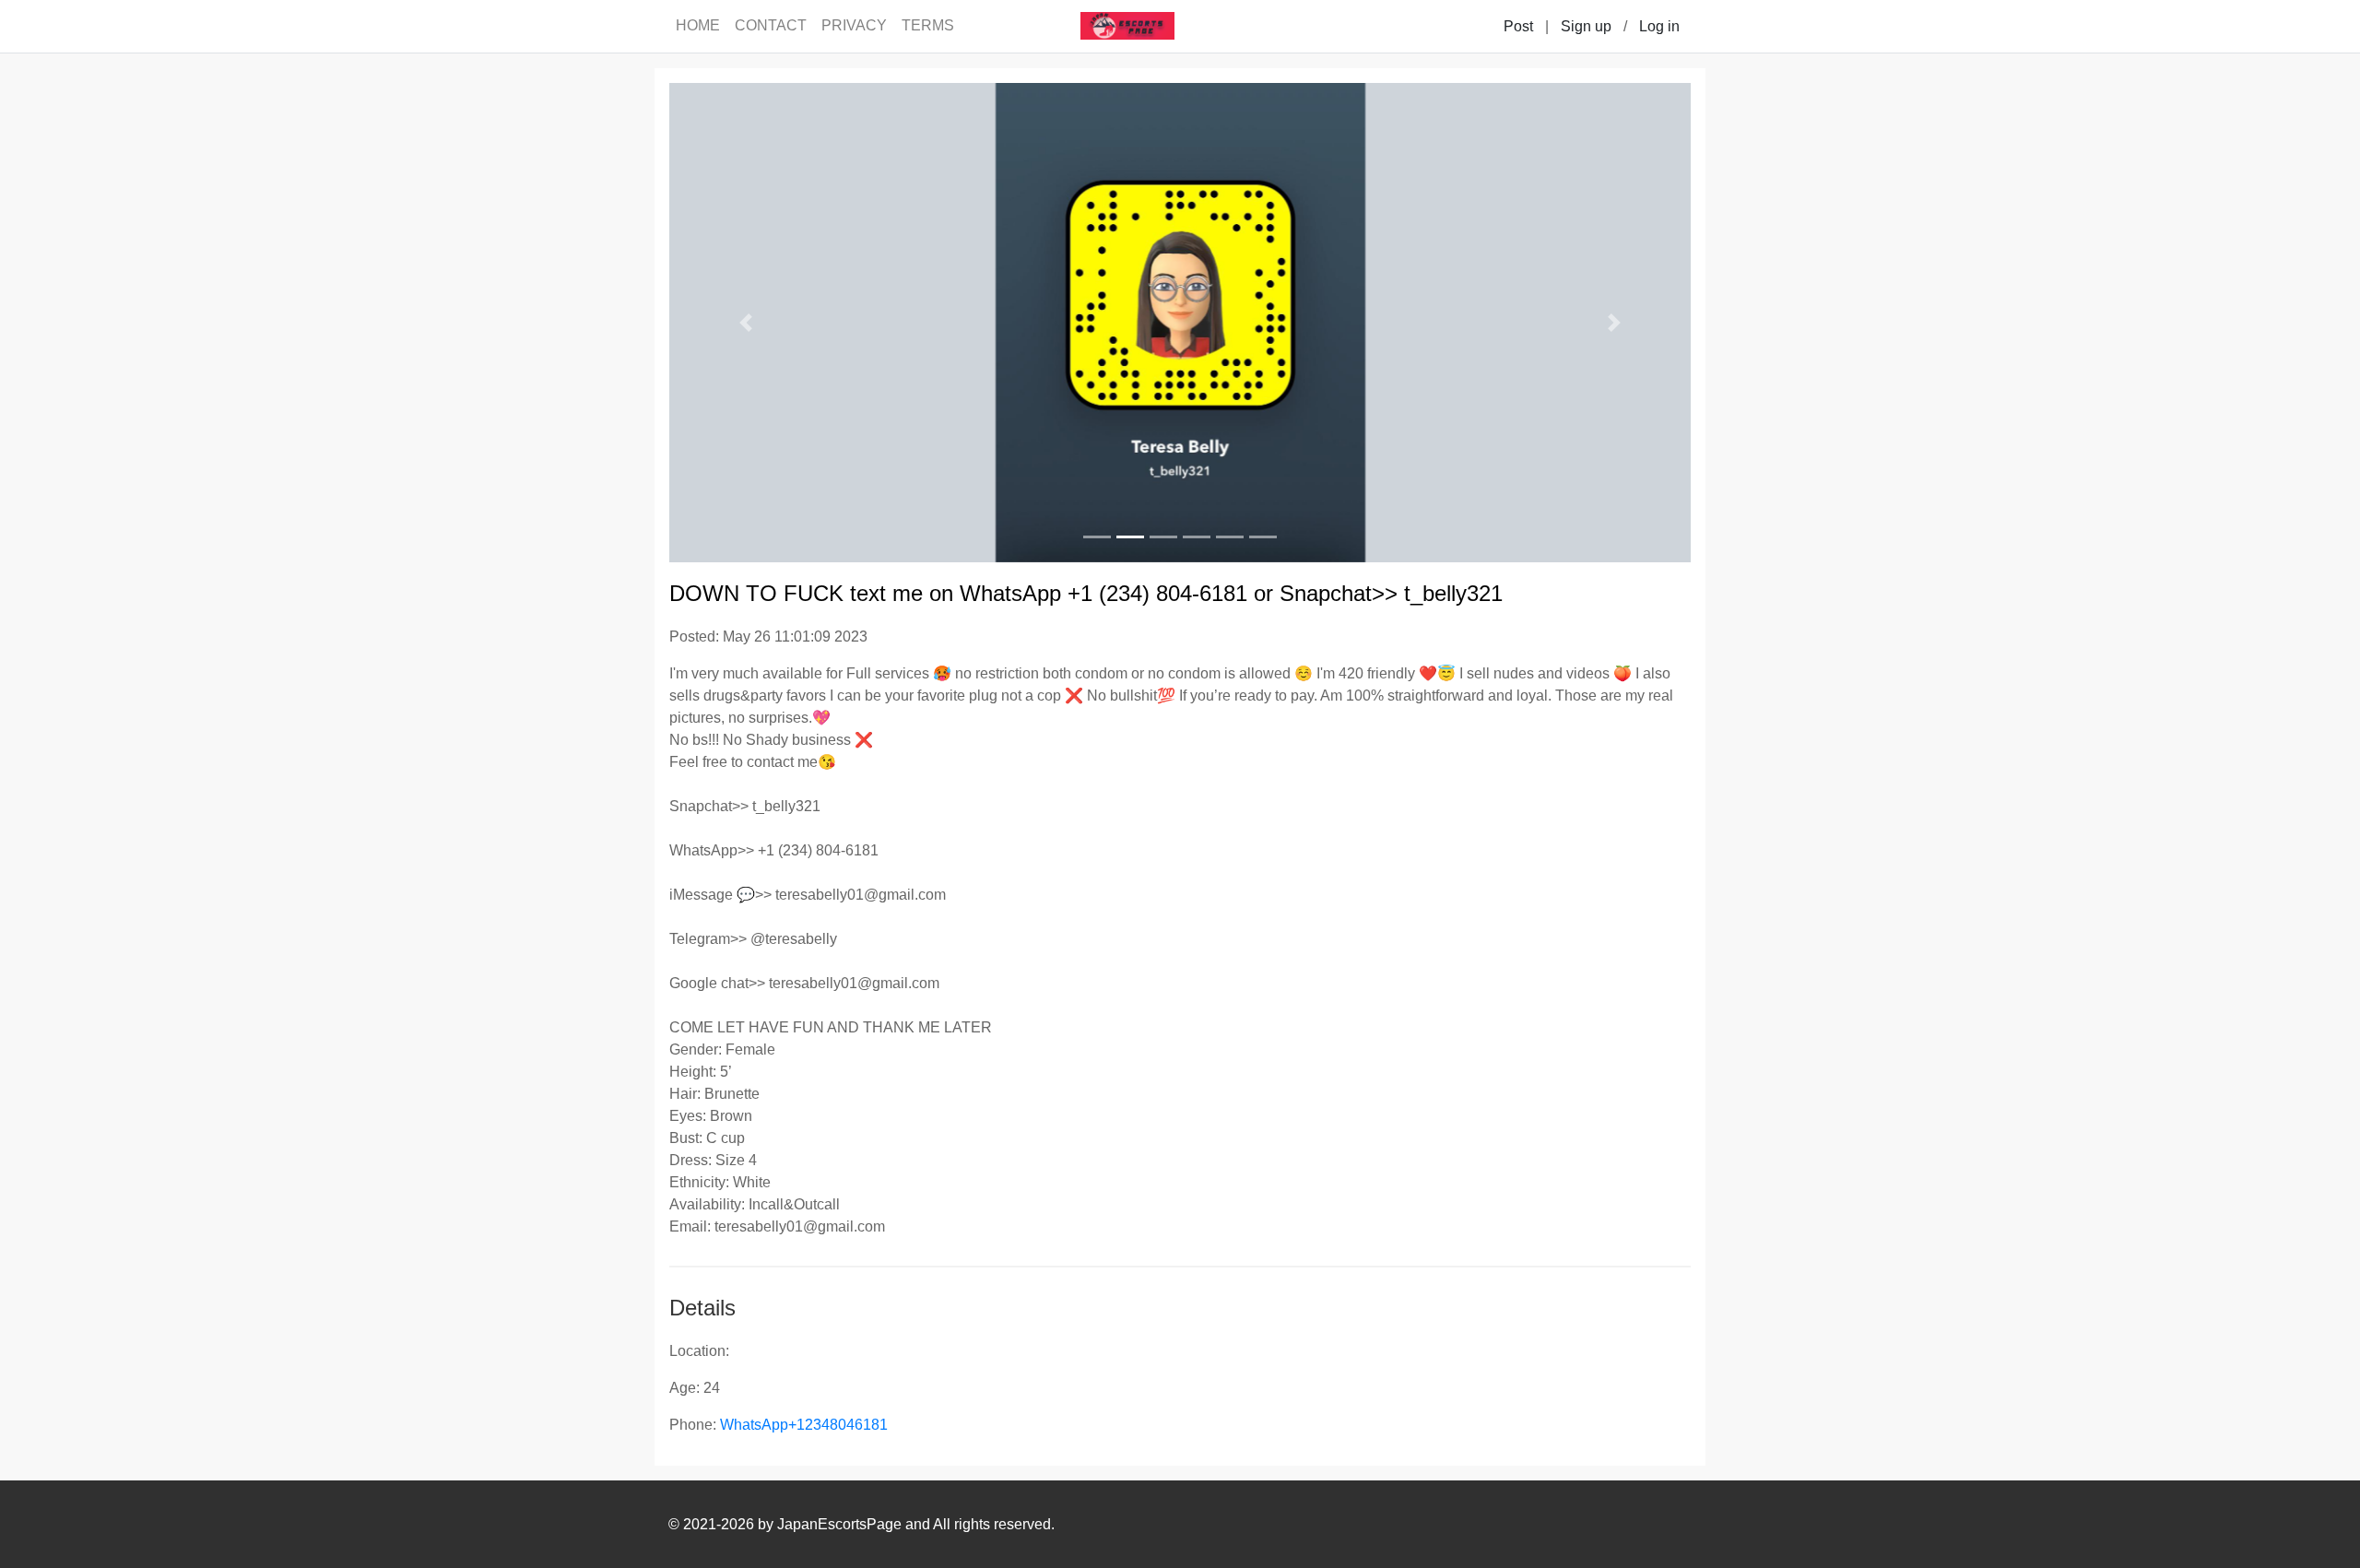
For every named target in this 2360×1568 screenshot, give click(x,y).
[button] (746, 323)
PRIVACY (854, 25)
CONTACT (771, 25)
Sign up (1586, 26)
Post (1518, 26)
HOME (698, 25)
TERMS (928, 25)
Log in (1659, 26)
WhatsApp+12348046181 (804, 1425)
